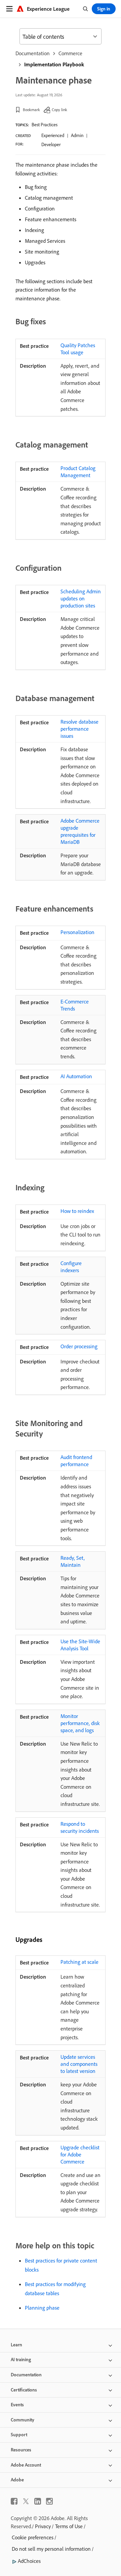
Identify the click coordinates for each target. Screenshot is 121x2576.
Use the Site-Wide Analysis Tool (80, 1645)
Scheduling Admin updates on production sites (81, 598)
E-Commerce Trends (75, 1005)
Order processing (79, 1346)
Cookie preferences (33, 2537)
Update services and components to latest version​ (79, 2064)
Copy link (59, 110)
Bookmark (31, 110)
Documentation (33, 53)
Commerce (70, 53)
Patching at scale (79, 1962)
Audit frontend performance (76, 1461)
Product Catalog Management (78, 472)
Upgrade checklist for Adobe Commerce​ (80, 2154)
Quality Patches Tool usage (78, 349)
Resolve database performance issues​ (79, 729)
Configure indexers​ (71, 1267)
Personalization (77, 932)
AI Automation (76, 1076)
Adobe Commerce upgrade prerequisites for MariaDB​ (80, 831)
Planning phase (42, 2308)
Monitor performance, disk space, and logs (80, 1723)
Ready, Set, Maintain (73, 1561)
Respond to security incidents (80, 1827)
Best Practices (45, 125)
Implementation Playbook (54, 64)
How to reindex (77, 1211)
